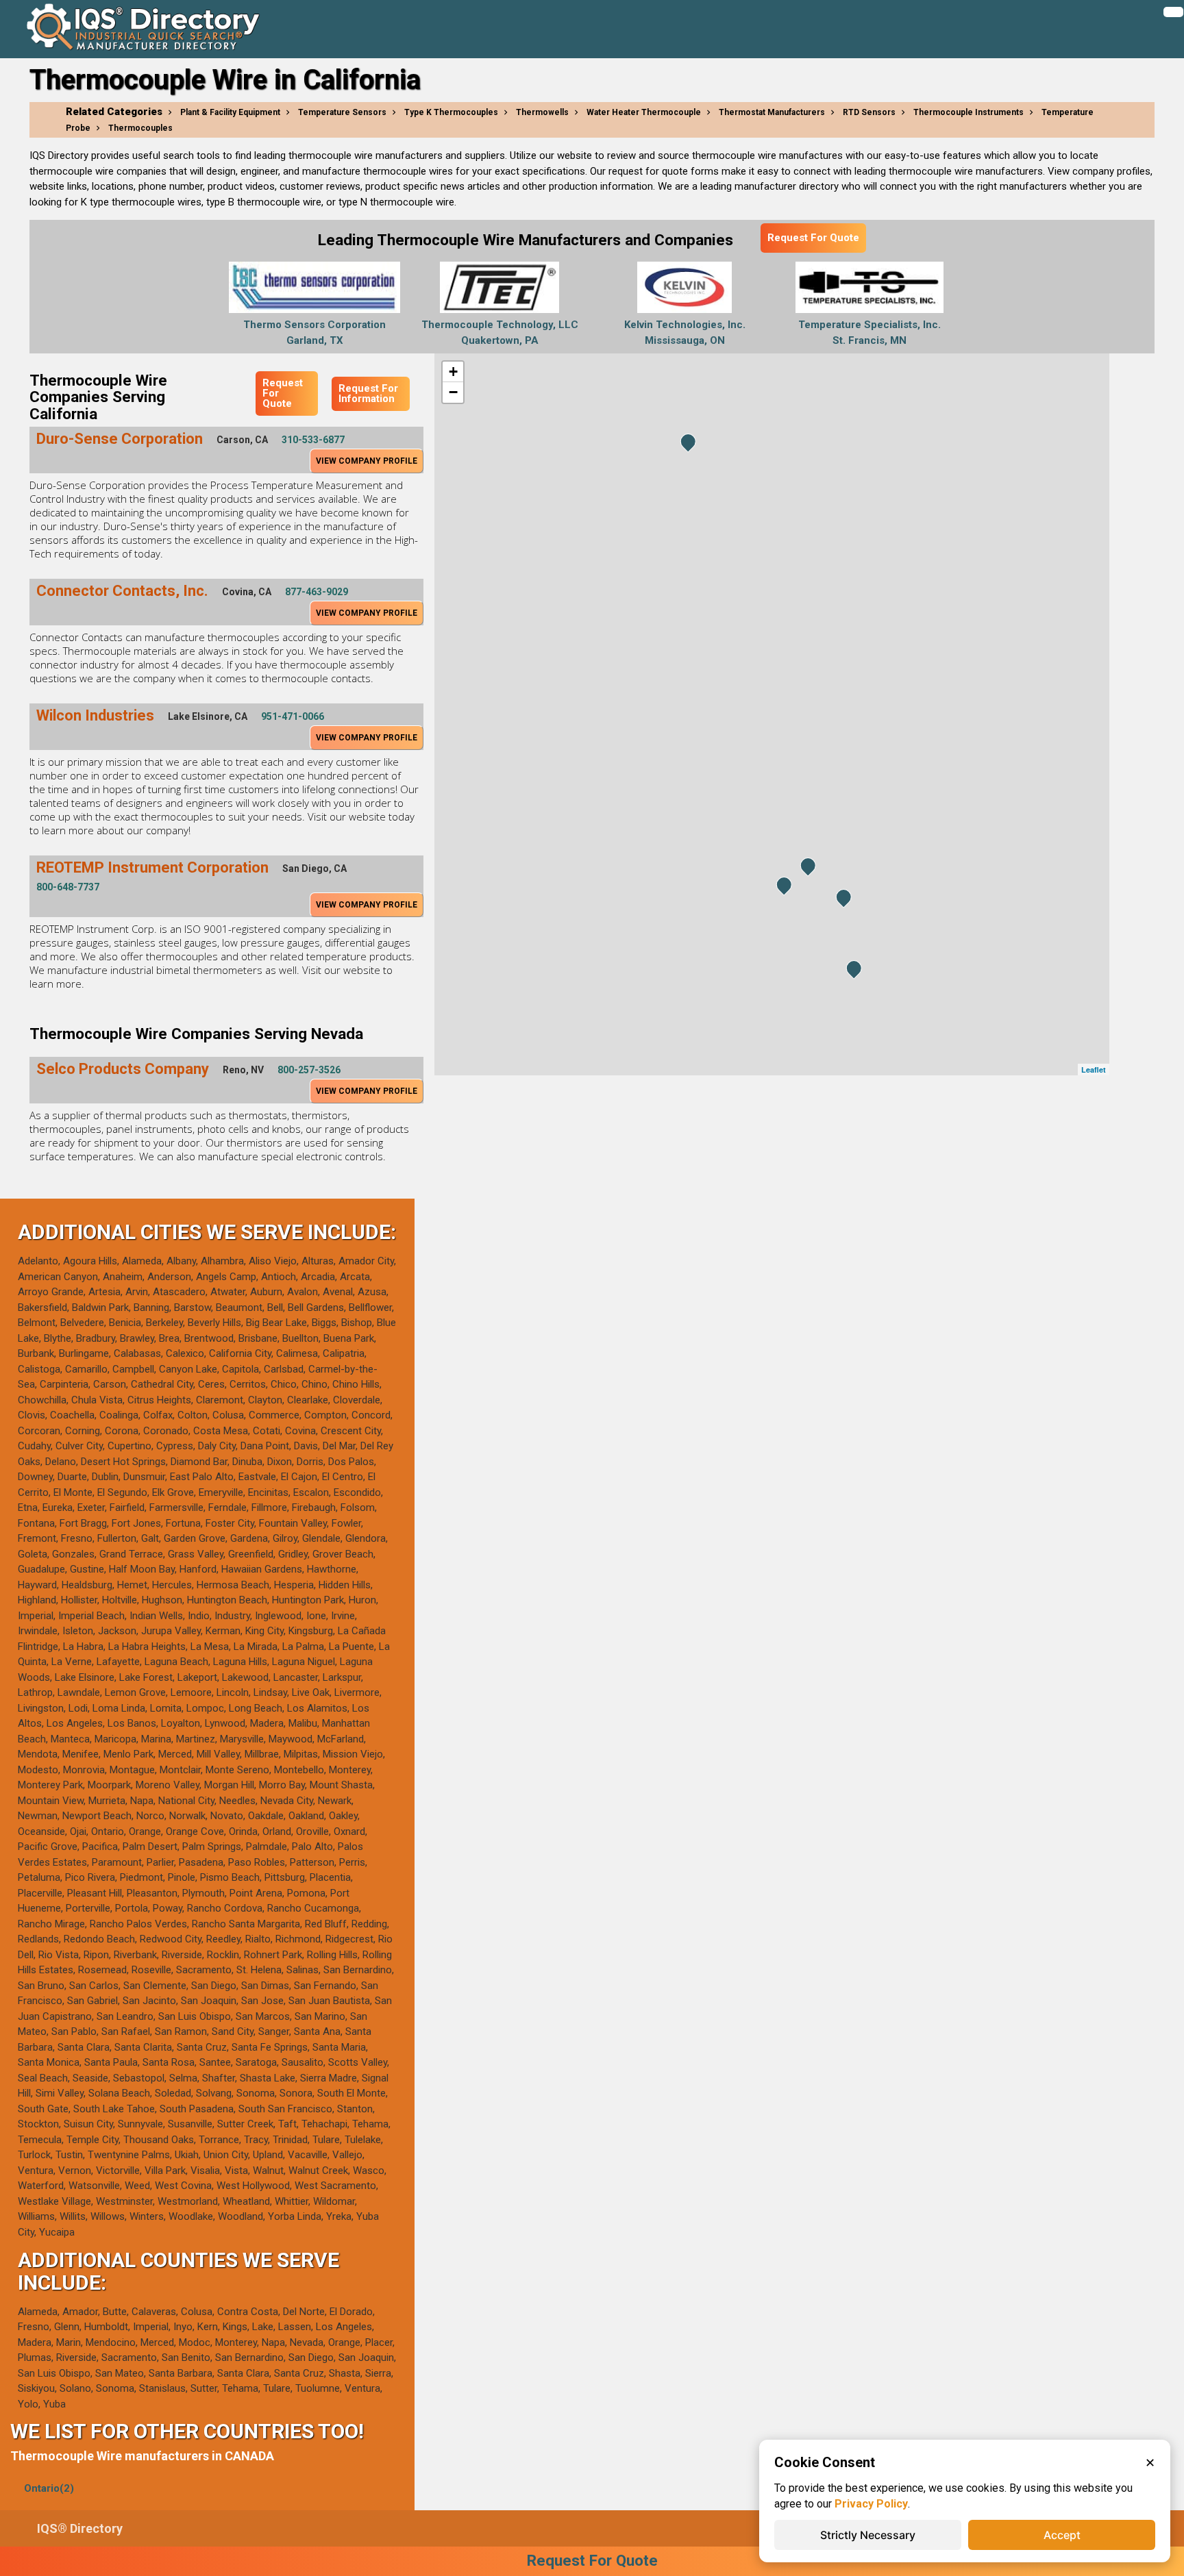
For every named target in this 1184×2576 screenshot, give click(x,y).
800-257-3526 (309, 1070)
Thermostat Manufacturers (772, 112)
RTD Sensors (869, 112)
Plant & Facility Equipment (230, 112)
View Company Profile (367, 461)
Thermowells (542, 112)
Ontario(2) (49, 2488)
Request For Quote (813, 238)
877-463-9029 (317, 592)
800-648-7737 (68, 887)
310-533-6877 (313, 440)
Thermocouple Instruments (969, 112)
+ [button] (453, 372)
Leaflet (1094, 1070)
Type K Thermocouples (451, 112)
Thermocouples (140, 128)
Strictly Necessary (868, 2535)
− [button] (453, 392)
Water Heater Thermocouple (644, 112)
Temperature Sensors (342, 112)
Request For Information (368, 393)
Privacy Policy (871, 2504)
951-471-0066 (293, 716)
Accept (1062, 2535)
